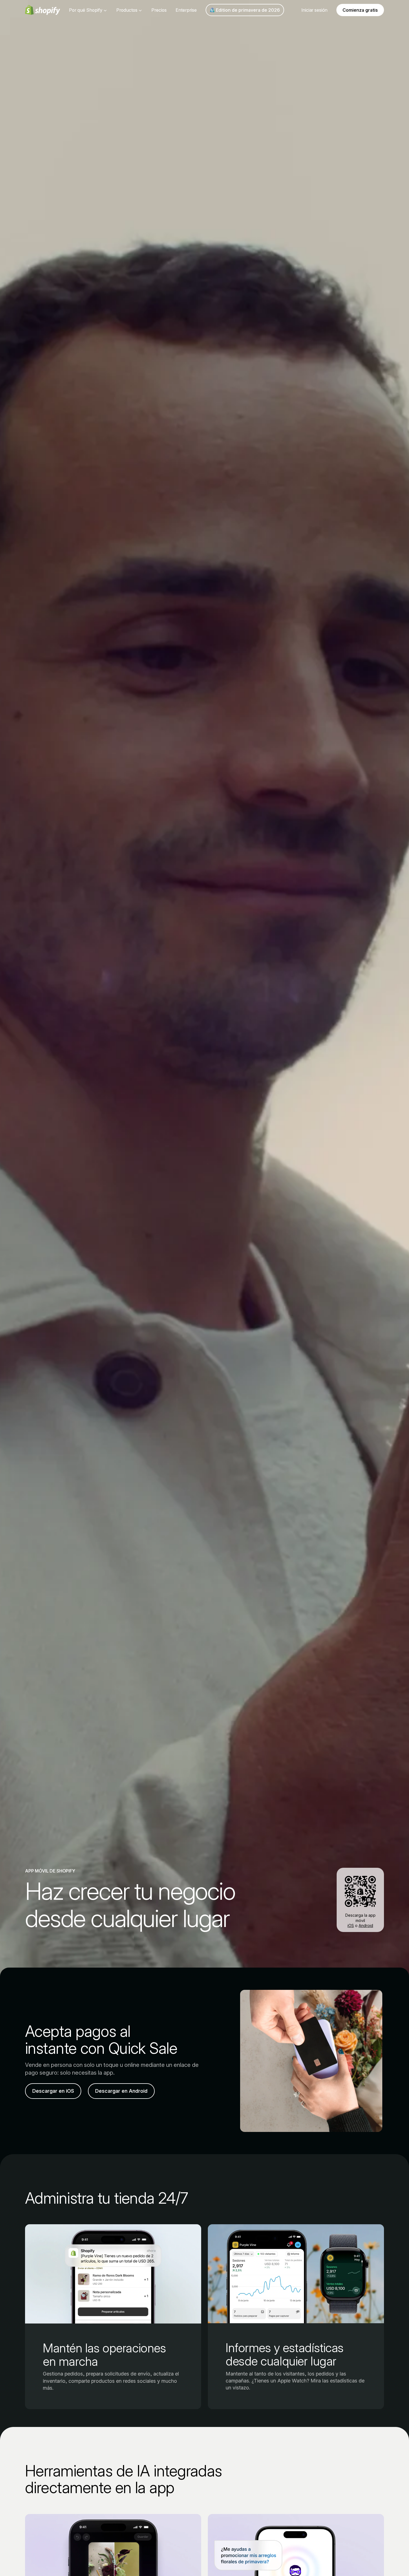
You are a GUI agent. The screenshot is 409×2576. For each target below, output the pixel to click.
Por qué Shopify (86, 10)
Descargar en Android (121, 2091)
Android (366, 1925)
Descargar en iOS (53, 2091)
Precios (159, 10)
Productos (127, 10)
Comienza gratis (360, 10)
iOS (351, 1925)
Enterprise (186, 10)
